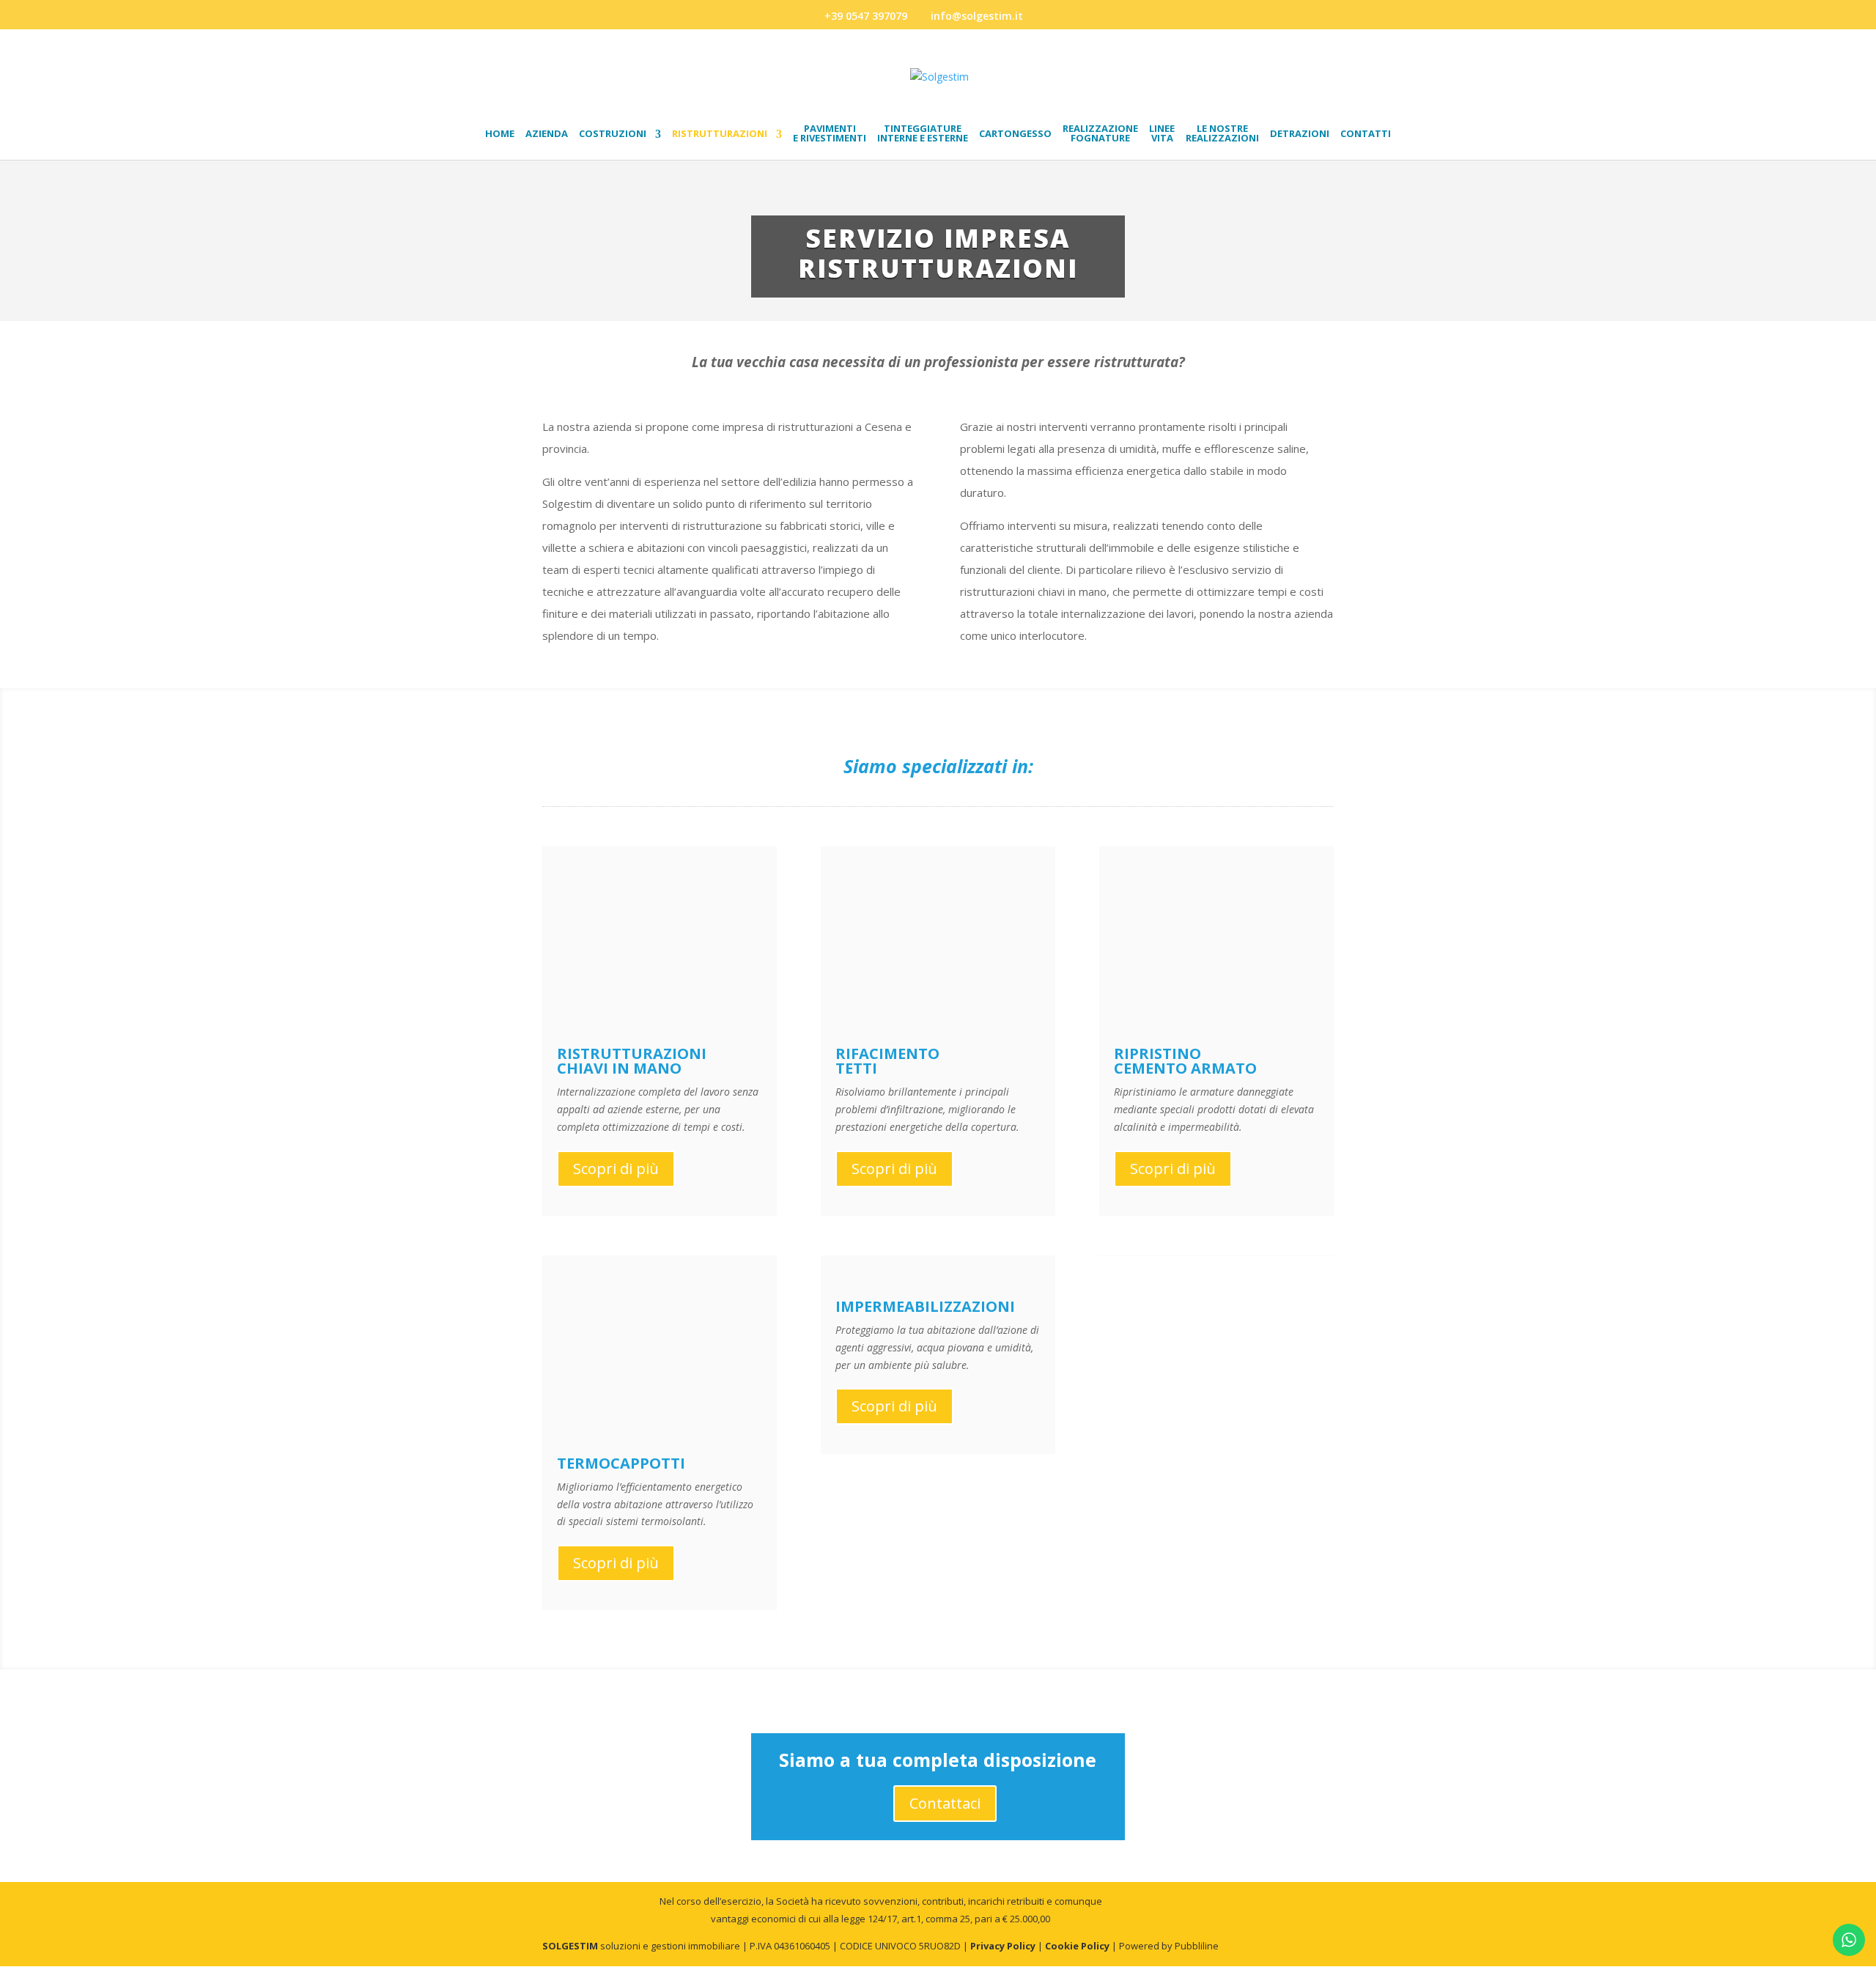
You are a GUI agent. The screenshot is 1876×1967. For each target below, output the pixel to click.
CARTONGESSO (1015, 134)
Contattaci (945, 1803)
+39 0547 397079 (866, 16)
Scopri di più (616, 1169)
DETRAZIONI (1300, 134)
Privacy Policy (1003, 1946)
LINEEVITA (1162, 134)
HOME (500, 134)
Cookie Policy (1077, 1946)
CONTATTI (1366, 134)
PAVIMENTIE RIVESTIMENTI (830, 134)
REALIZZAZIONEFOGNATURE (1100, 134)
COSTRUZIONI (613, 134)
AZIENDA (547, 134)
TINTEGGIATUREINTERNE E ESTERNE (923, 134)
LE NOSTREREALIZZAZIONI (1222, 134)
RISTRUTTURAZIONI (720, 134)
